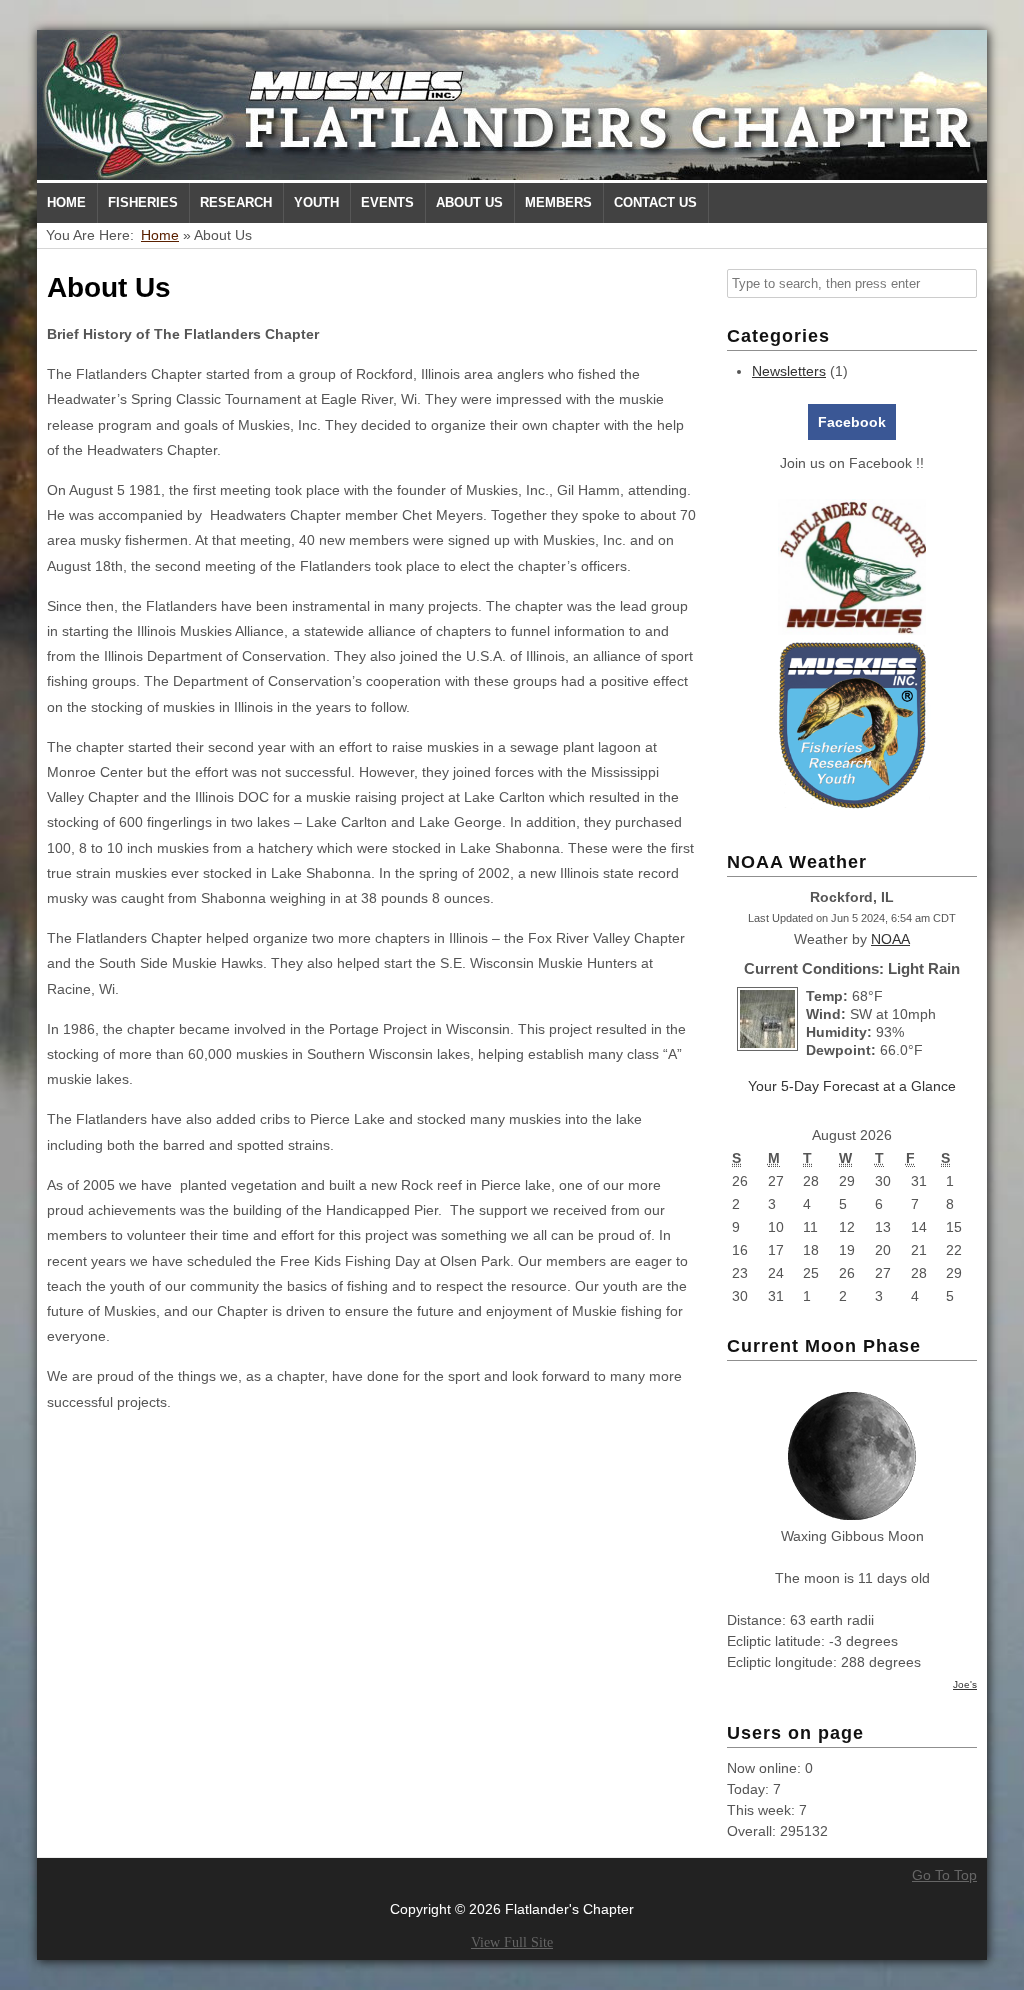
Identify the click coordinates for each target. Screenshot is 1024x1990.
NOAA (890, 939)
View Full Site (512, 1942)
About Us (469, 202)
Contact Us (655, 202)
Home (66, 202)
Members (558, 202)
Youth (316, 202)
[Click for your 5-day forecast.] (762, 1046)
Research (236, 202)
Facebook (852, 422)
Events (387, 202)
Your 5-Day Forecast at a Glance (852, 1086)
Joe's (965, 1684)
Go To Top (944, 1875)
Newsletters (789, 371)
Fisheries (143, 202)
